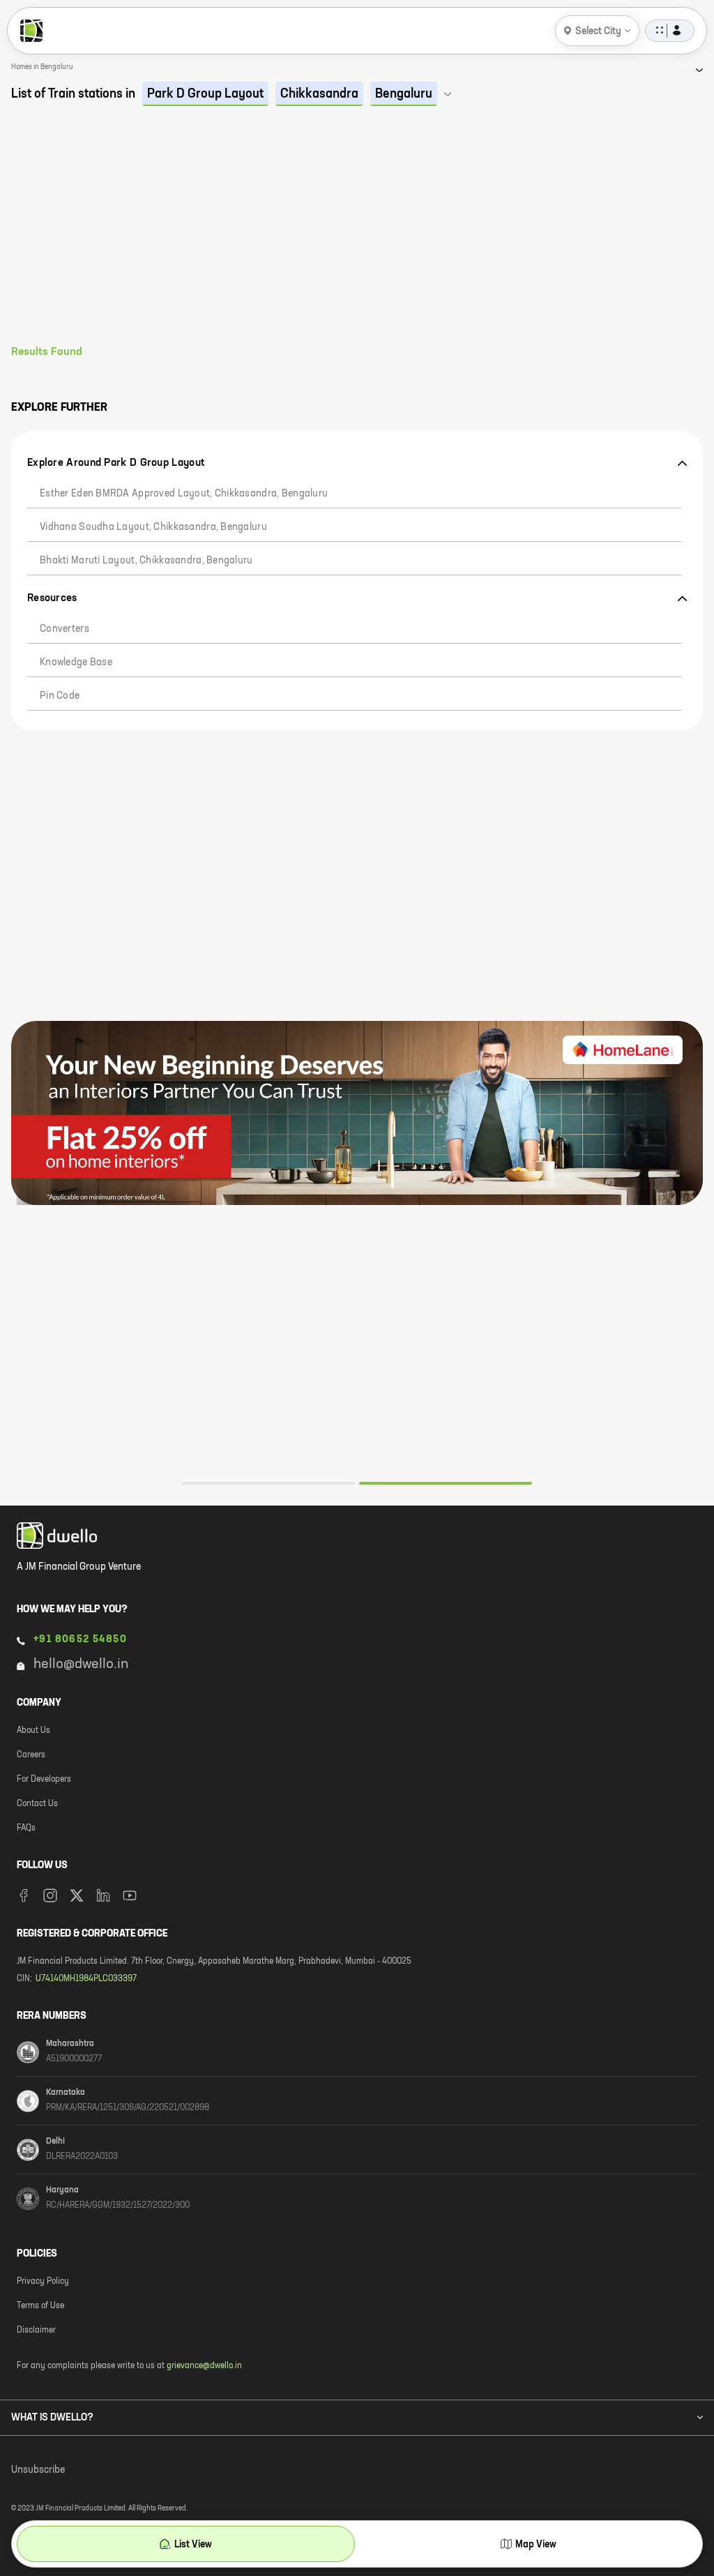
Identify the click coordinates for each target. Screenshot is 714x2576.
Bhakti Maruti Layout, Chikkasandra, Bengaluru (146, 561)
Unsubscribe (38, 2470)
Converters (64, 629)
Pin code (60, 696)
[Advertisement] (357, 241)
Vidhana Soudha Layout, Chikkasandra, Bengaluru (153, 527)
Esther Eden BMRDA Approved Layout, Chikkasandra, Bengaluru (184, 494)
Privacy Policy (43, 2282)
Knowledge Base (76, 662)
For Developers (44, 1780)
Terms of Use (40, 2306)
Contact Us (37, 1804)
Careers (31, 1755)
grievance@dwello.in (204, 2366)
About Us (33, 1731)
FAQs (26, 1828)
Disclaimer (36, 2331)
